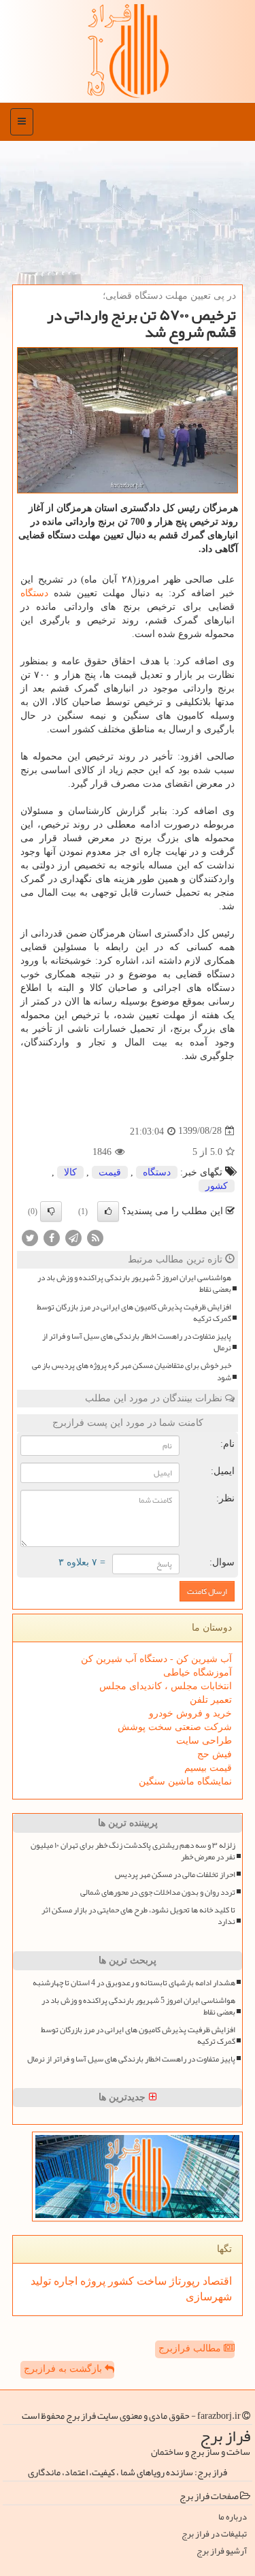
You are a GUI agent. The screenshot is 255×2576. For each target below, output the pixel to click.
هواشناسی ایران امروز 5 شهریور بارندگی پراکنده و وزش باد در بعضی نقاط (134, 1284)
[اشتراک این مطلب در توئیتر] (30, 1237)
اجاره (64, 2281)
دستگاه (34, 593)
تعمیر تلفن (211, 1700)
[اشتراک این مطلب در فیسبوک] (52, 1237)
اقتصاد (216, 2281)
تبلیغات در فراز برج (214, 2534)
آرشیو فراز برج (222, 2551)
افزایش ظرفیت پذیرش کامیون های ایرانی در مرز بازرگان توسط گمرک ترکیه (134, 1313)
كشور (217, 1186)
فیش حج (215, 1754)
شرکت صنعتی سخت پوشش (175, 1727)
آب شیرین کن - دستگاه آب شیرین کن (156, 1659)
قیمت (110, 1172)
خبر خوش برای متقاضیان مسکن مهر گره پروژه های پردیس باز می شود (132, 1371)
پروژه (91, 2281)
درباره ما (233, 2517)
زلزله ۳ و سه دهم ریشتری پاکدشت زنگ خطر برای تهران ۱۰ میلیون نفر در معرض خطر (133, 1851)
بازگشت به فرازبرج (64, 2369)
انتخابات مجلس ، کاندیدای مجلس (166, 1686)
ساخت (150, 2281)
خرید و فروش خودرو (190, 1713)
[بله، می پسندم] (108, 1211)
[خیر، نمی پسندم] (51, 1211)
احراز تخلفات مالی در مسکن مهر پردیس (175, 1875)
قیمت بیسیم (208, 1768)
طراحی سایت (204, 1741)
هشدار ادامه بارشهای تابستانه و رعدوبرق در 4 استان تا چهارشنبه (134, 1983)
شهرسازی (209, 2297)
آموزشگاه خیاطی (198, 1673)
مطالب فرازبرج (191, 2348)
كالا (70, 1172)
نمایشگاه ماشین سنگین (185, 1781)
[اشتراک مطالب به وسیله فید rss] (95, 1237)
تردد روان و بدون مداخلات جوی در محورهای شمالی (158, 1892)
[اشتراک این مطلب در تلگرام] (73, 1237)
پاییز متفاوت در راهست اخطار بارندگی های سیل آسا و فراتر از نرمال (137, 1342)
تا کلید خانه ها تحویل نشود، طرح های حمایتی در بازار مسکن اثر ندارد (138, 1916)
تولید (41, 2281)
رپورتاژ (183, 2281)
